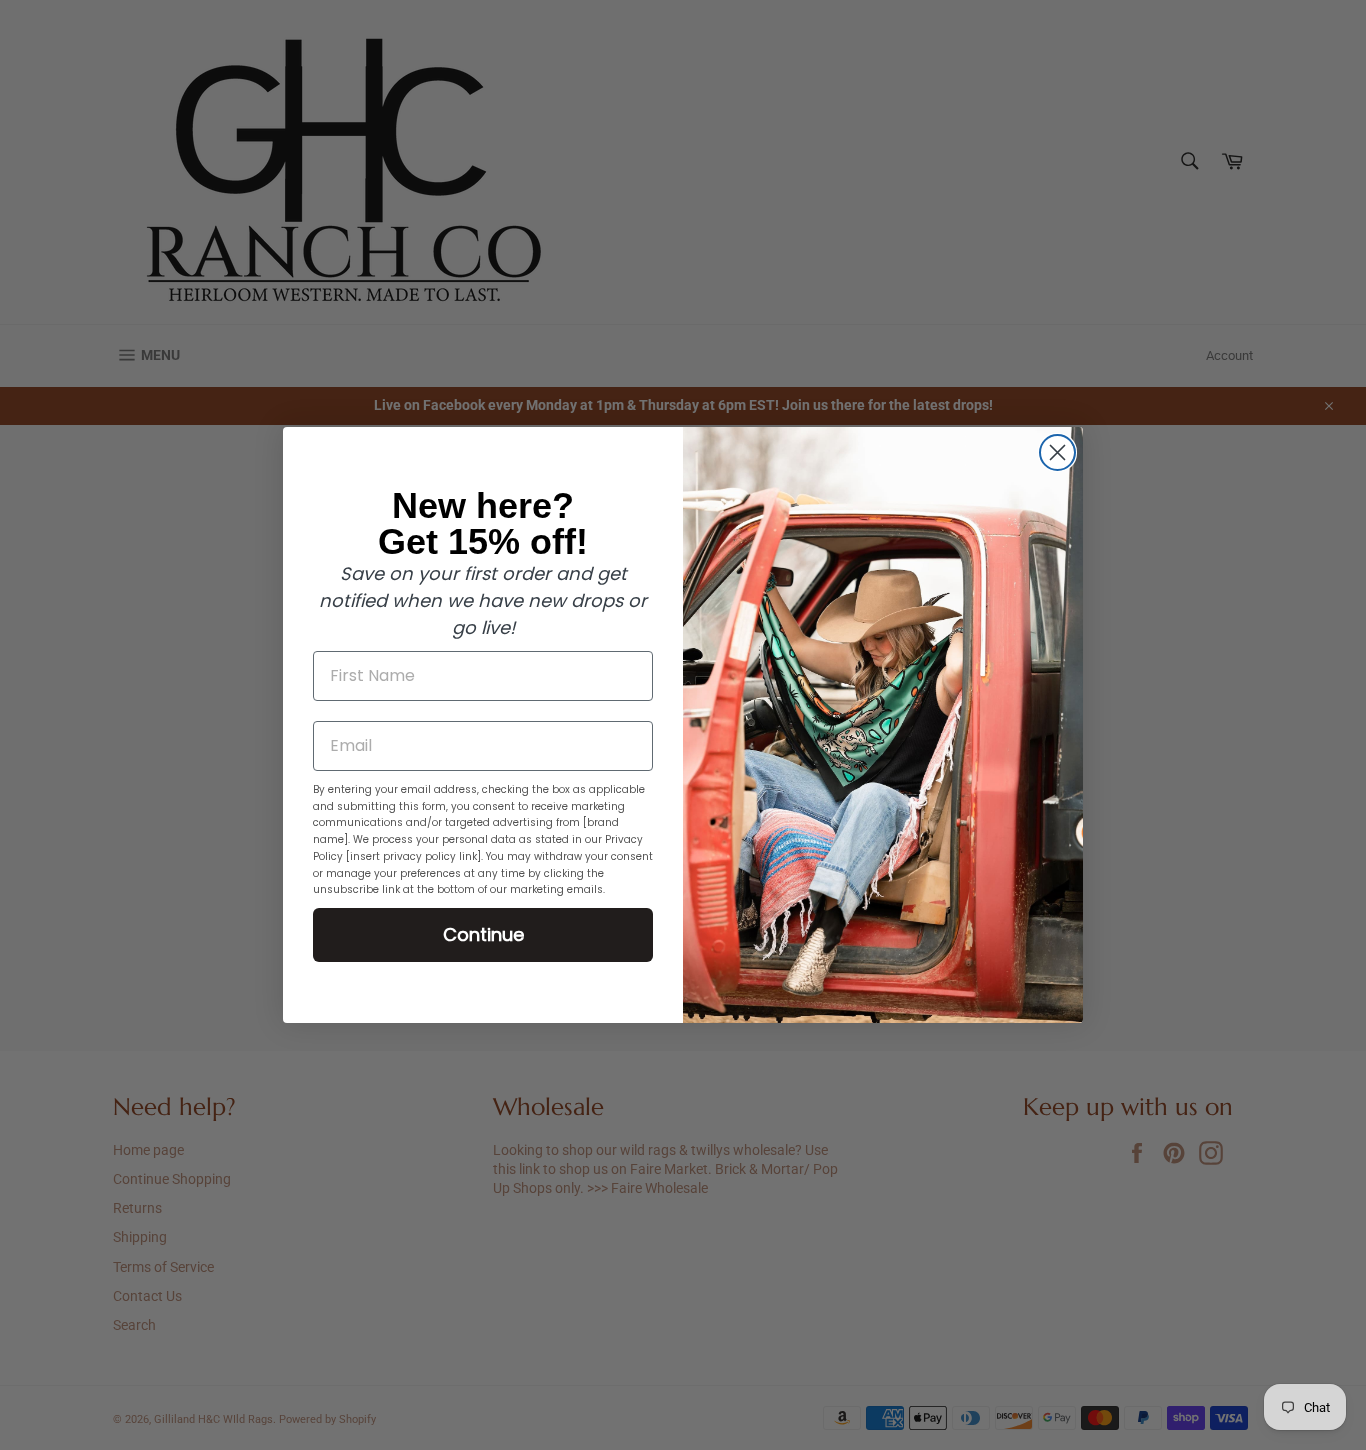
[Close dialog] (1057, 452)
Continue (483, 934)
